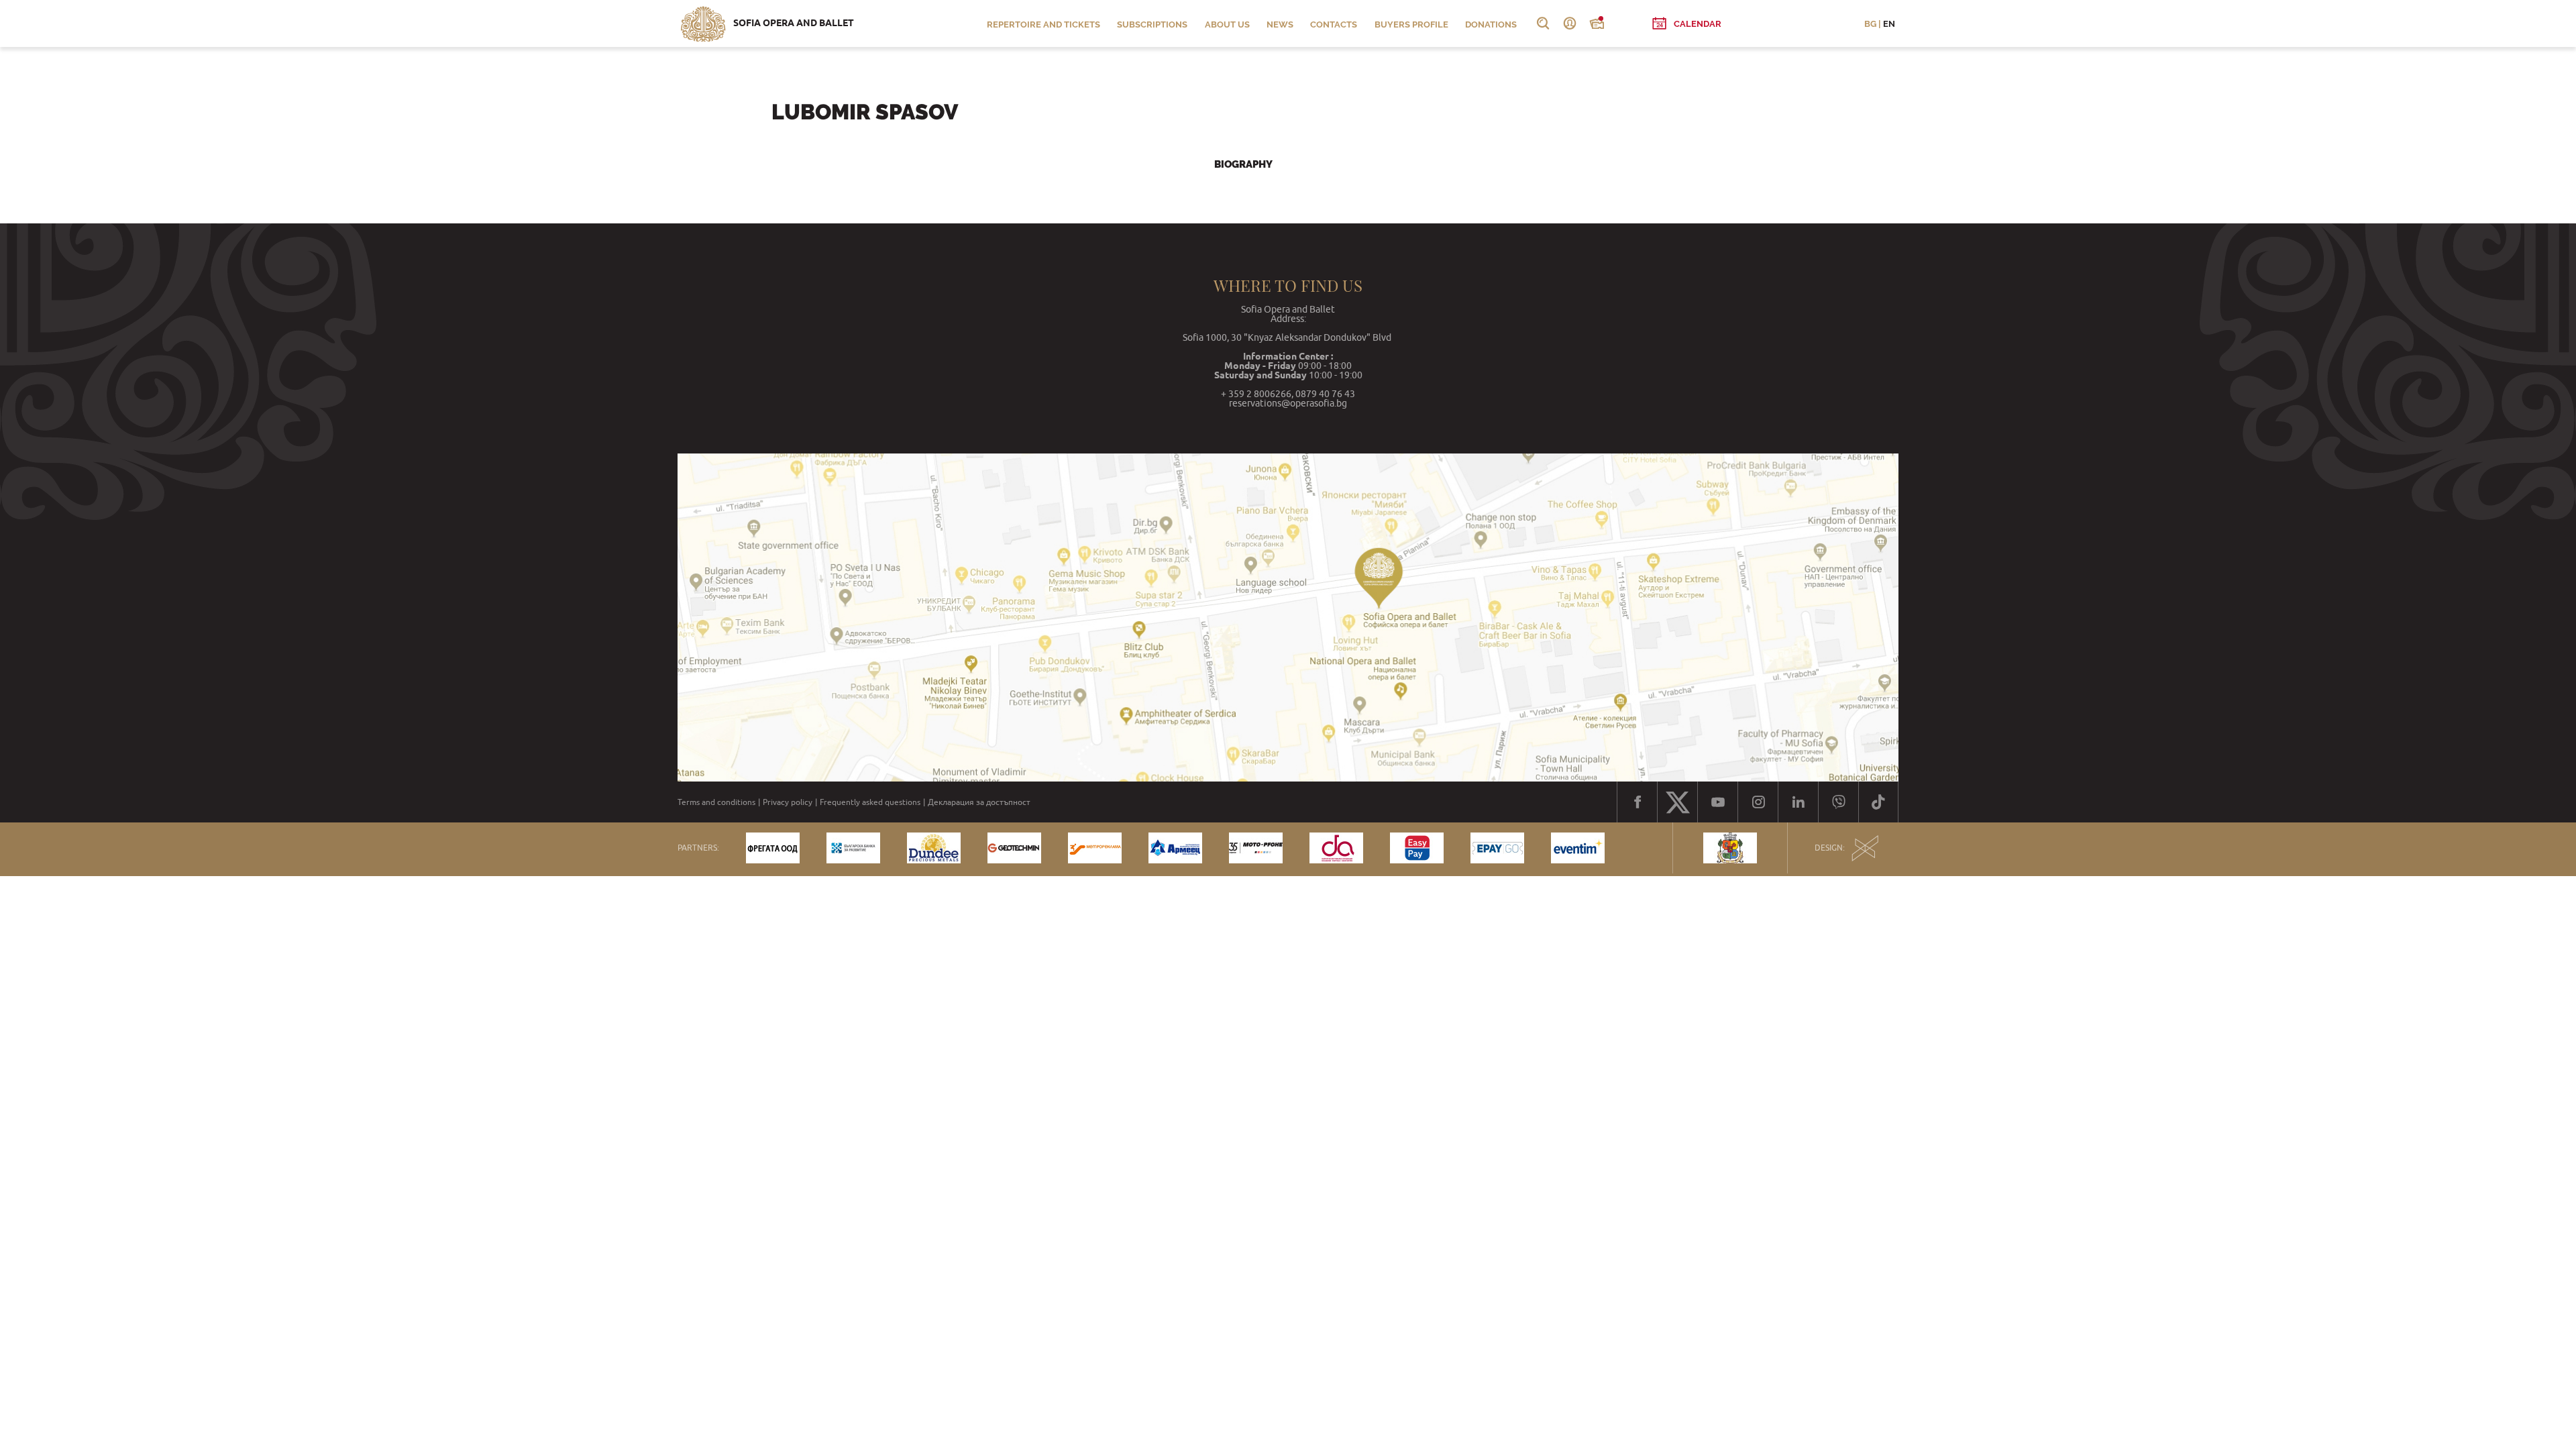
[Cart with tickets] (1597, 23)
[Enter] (1570, 23)
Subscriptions (1152, 24)
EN (1889, 24)
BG (1870, 24)
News (1280, 24)
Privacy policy (788, 802)
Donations (1491, 24)
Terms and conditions (716, 802)
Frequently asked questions (870, 802)
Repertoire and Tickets (1043, 24)
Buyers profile (1411, 24)
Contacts (1334, 24)
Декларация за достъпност (979, 802)
